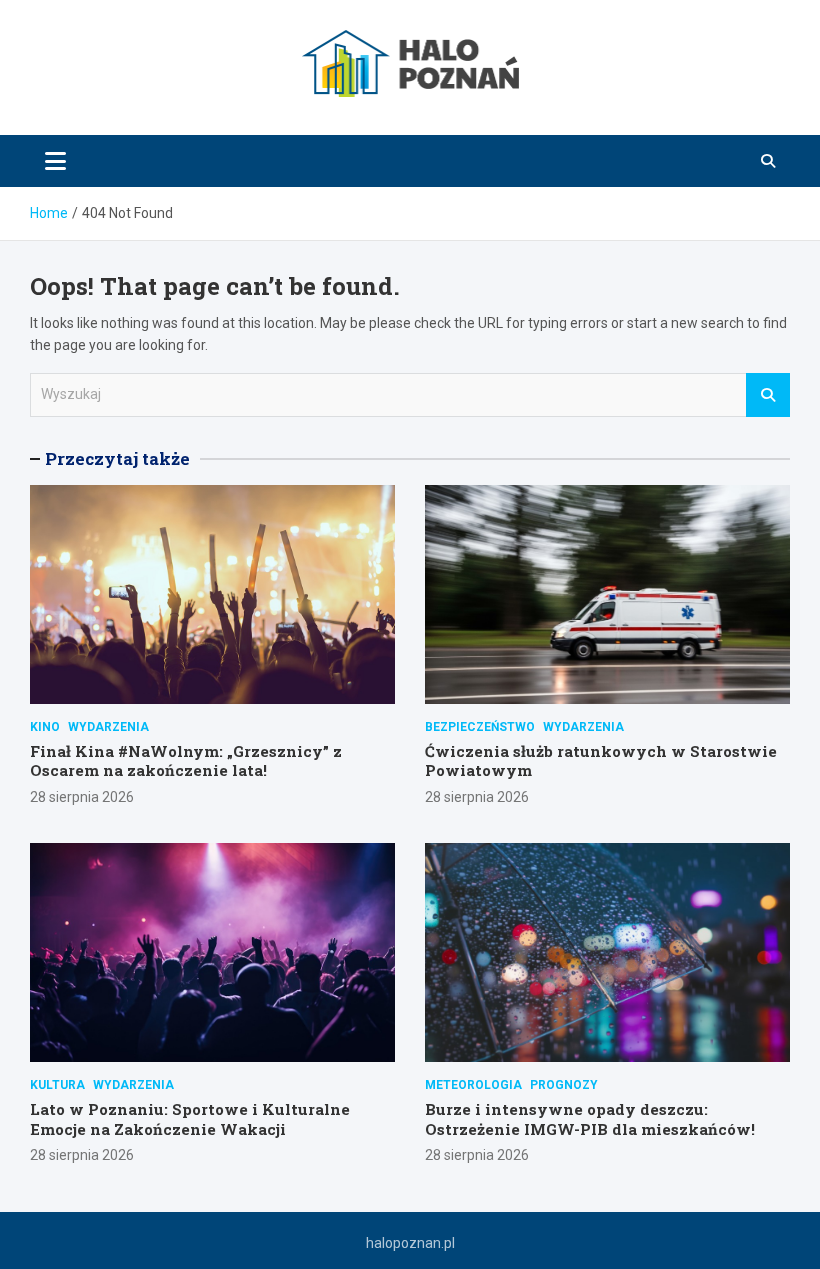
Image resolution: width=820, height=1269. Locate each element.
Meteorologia (473, 1085)
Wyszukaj (768, 395)
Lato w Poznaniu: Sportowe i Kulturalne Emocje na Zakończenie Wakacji (190, 1119)
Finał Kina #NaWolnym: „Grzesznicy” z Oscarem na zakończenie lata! (186, 761)
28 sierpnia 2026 (82, 797)
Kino (45, 727)
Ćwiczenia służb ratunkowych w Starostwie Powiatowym (601, 761)
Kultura (57, 1085)
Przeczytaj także (117, 458)
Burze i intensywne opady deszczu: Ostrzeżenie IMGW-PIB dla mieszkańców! (590, 1119)
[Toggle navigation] (55, 161)
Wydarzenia (108, 727)
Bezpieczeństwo (480, 727)
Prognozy (564, 1085)
